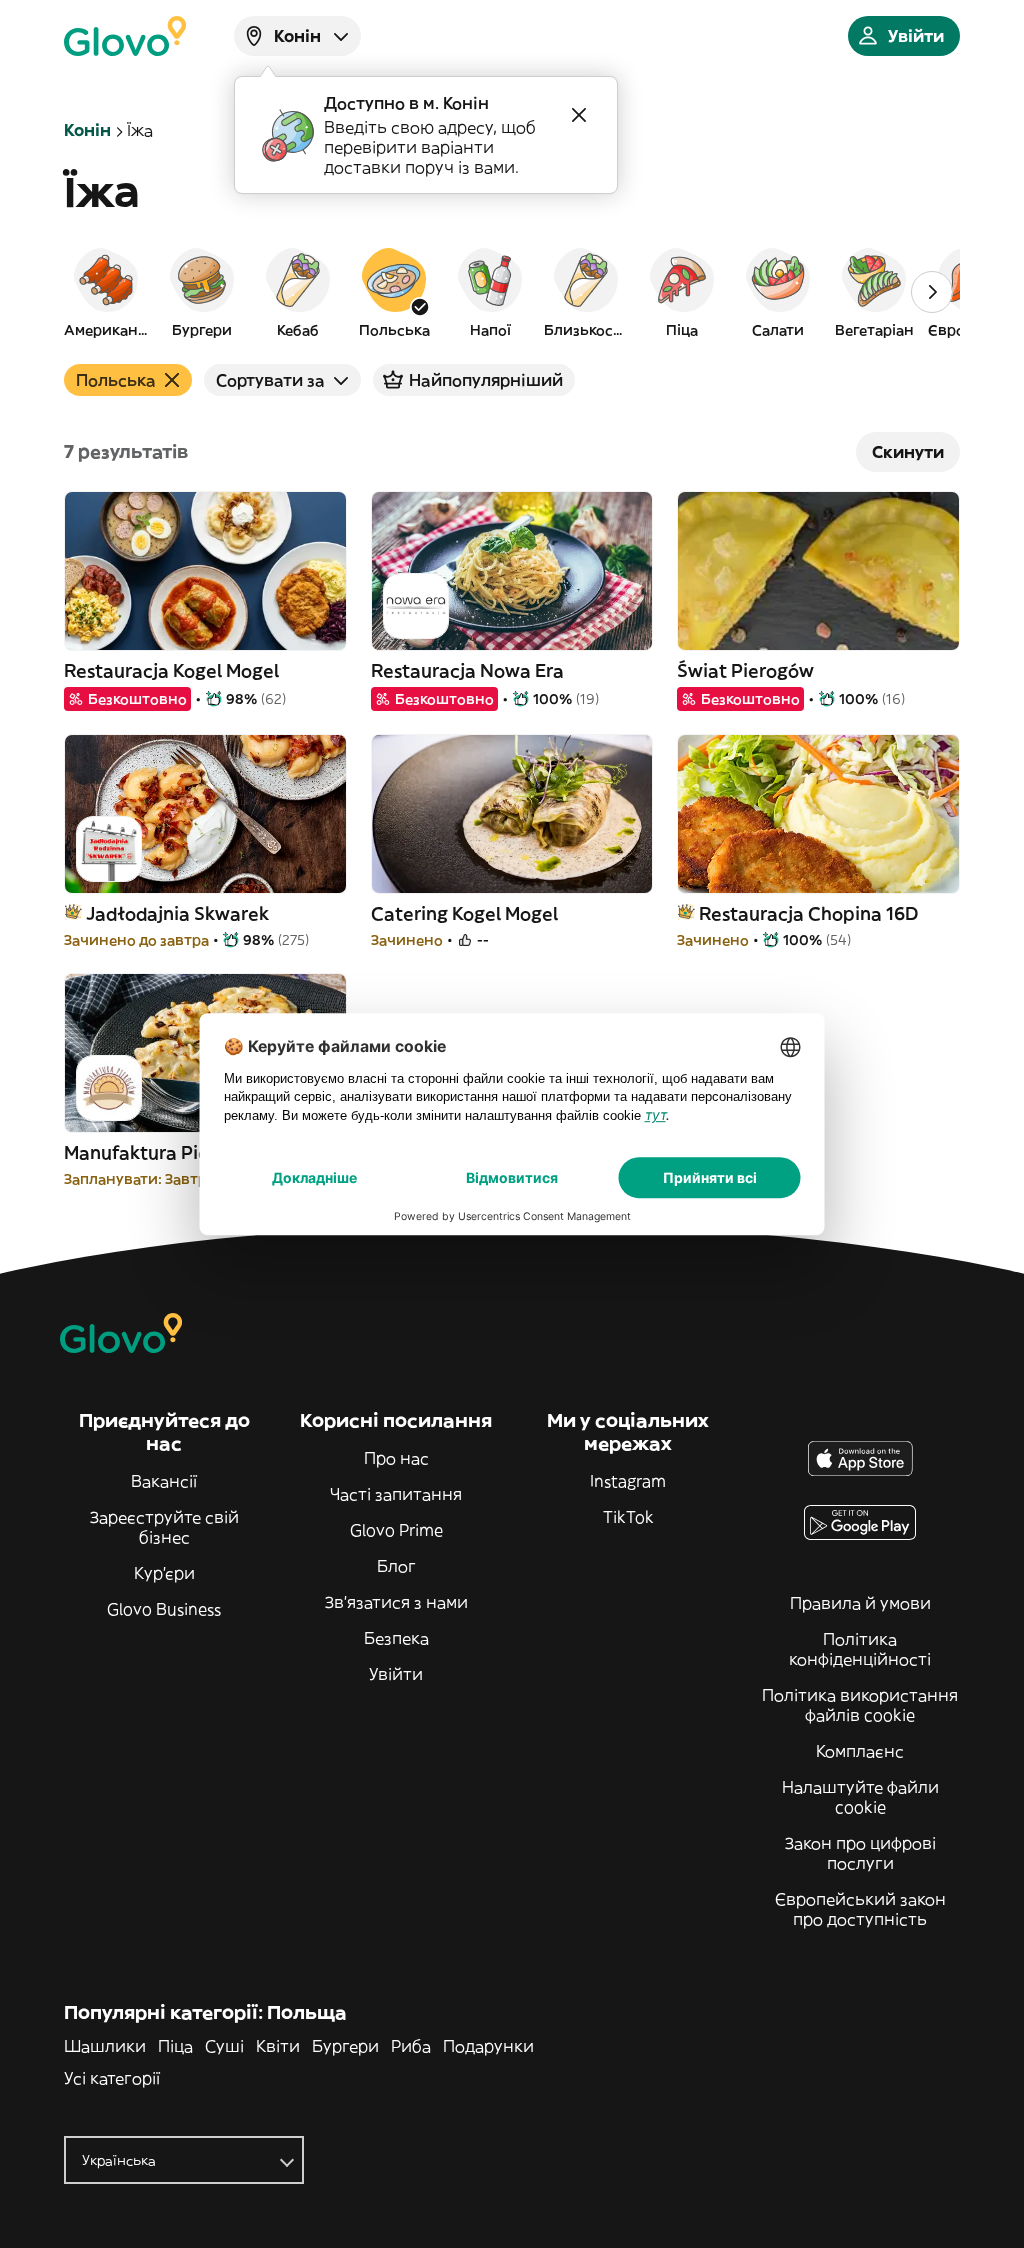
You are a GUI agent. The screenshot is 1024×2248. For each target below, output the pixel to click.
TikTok (628, 1517)
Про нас (396, 1458)
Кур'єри (164, 1573)
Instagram (628, 1481)
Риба (411, 2046)
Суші (224, 2046)
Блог (396, 1566)
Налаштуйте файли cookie (860, 1797)
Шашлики (105, 2046)
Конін (87, 130)
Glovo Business (164, 1609)
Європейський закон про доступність (860, 1909)
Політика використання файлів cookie (860, 1705)
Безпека (396, 1638)
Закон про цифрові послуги (860, 1853)
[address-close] (579, 115)
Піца (175, 2046)
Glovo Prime (396, 1530)
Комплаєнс (860, 1751)
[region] (512, 292)
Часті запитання (396, 1494)
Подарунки (488, 2046)
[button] (106, 292)
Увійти (396, 1674)
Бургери (345, 2046)
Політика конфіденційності (860, 1649)
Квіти (278, 2046)
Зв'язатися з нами (396, 1602)
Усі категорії (112, 2078)
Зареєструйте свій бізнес (164, 1527)
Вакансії (164, 1481)
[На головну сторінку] (125, 36)
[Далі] (932, 292)
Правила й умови (860, 1603)
